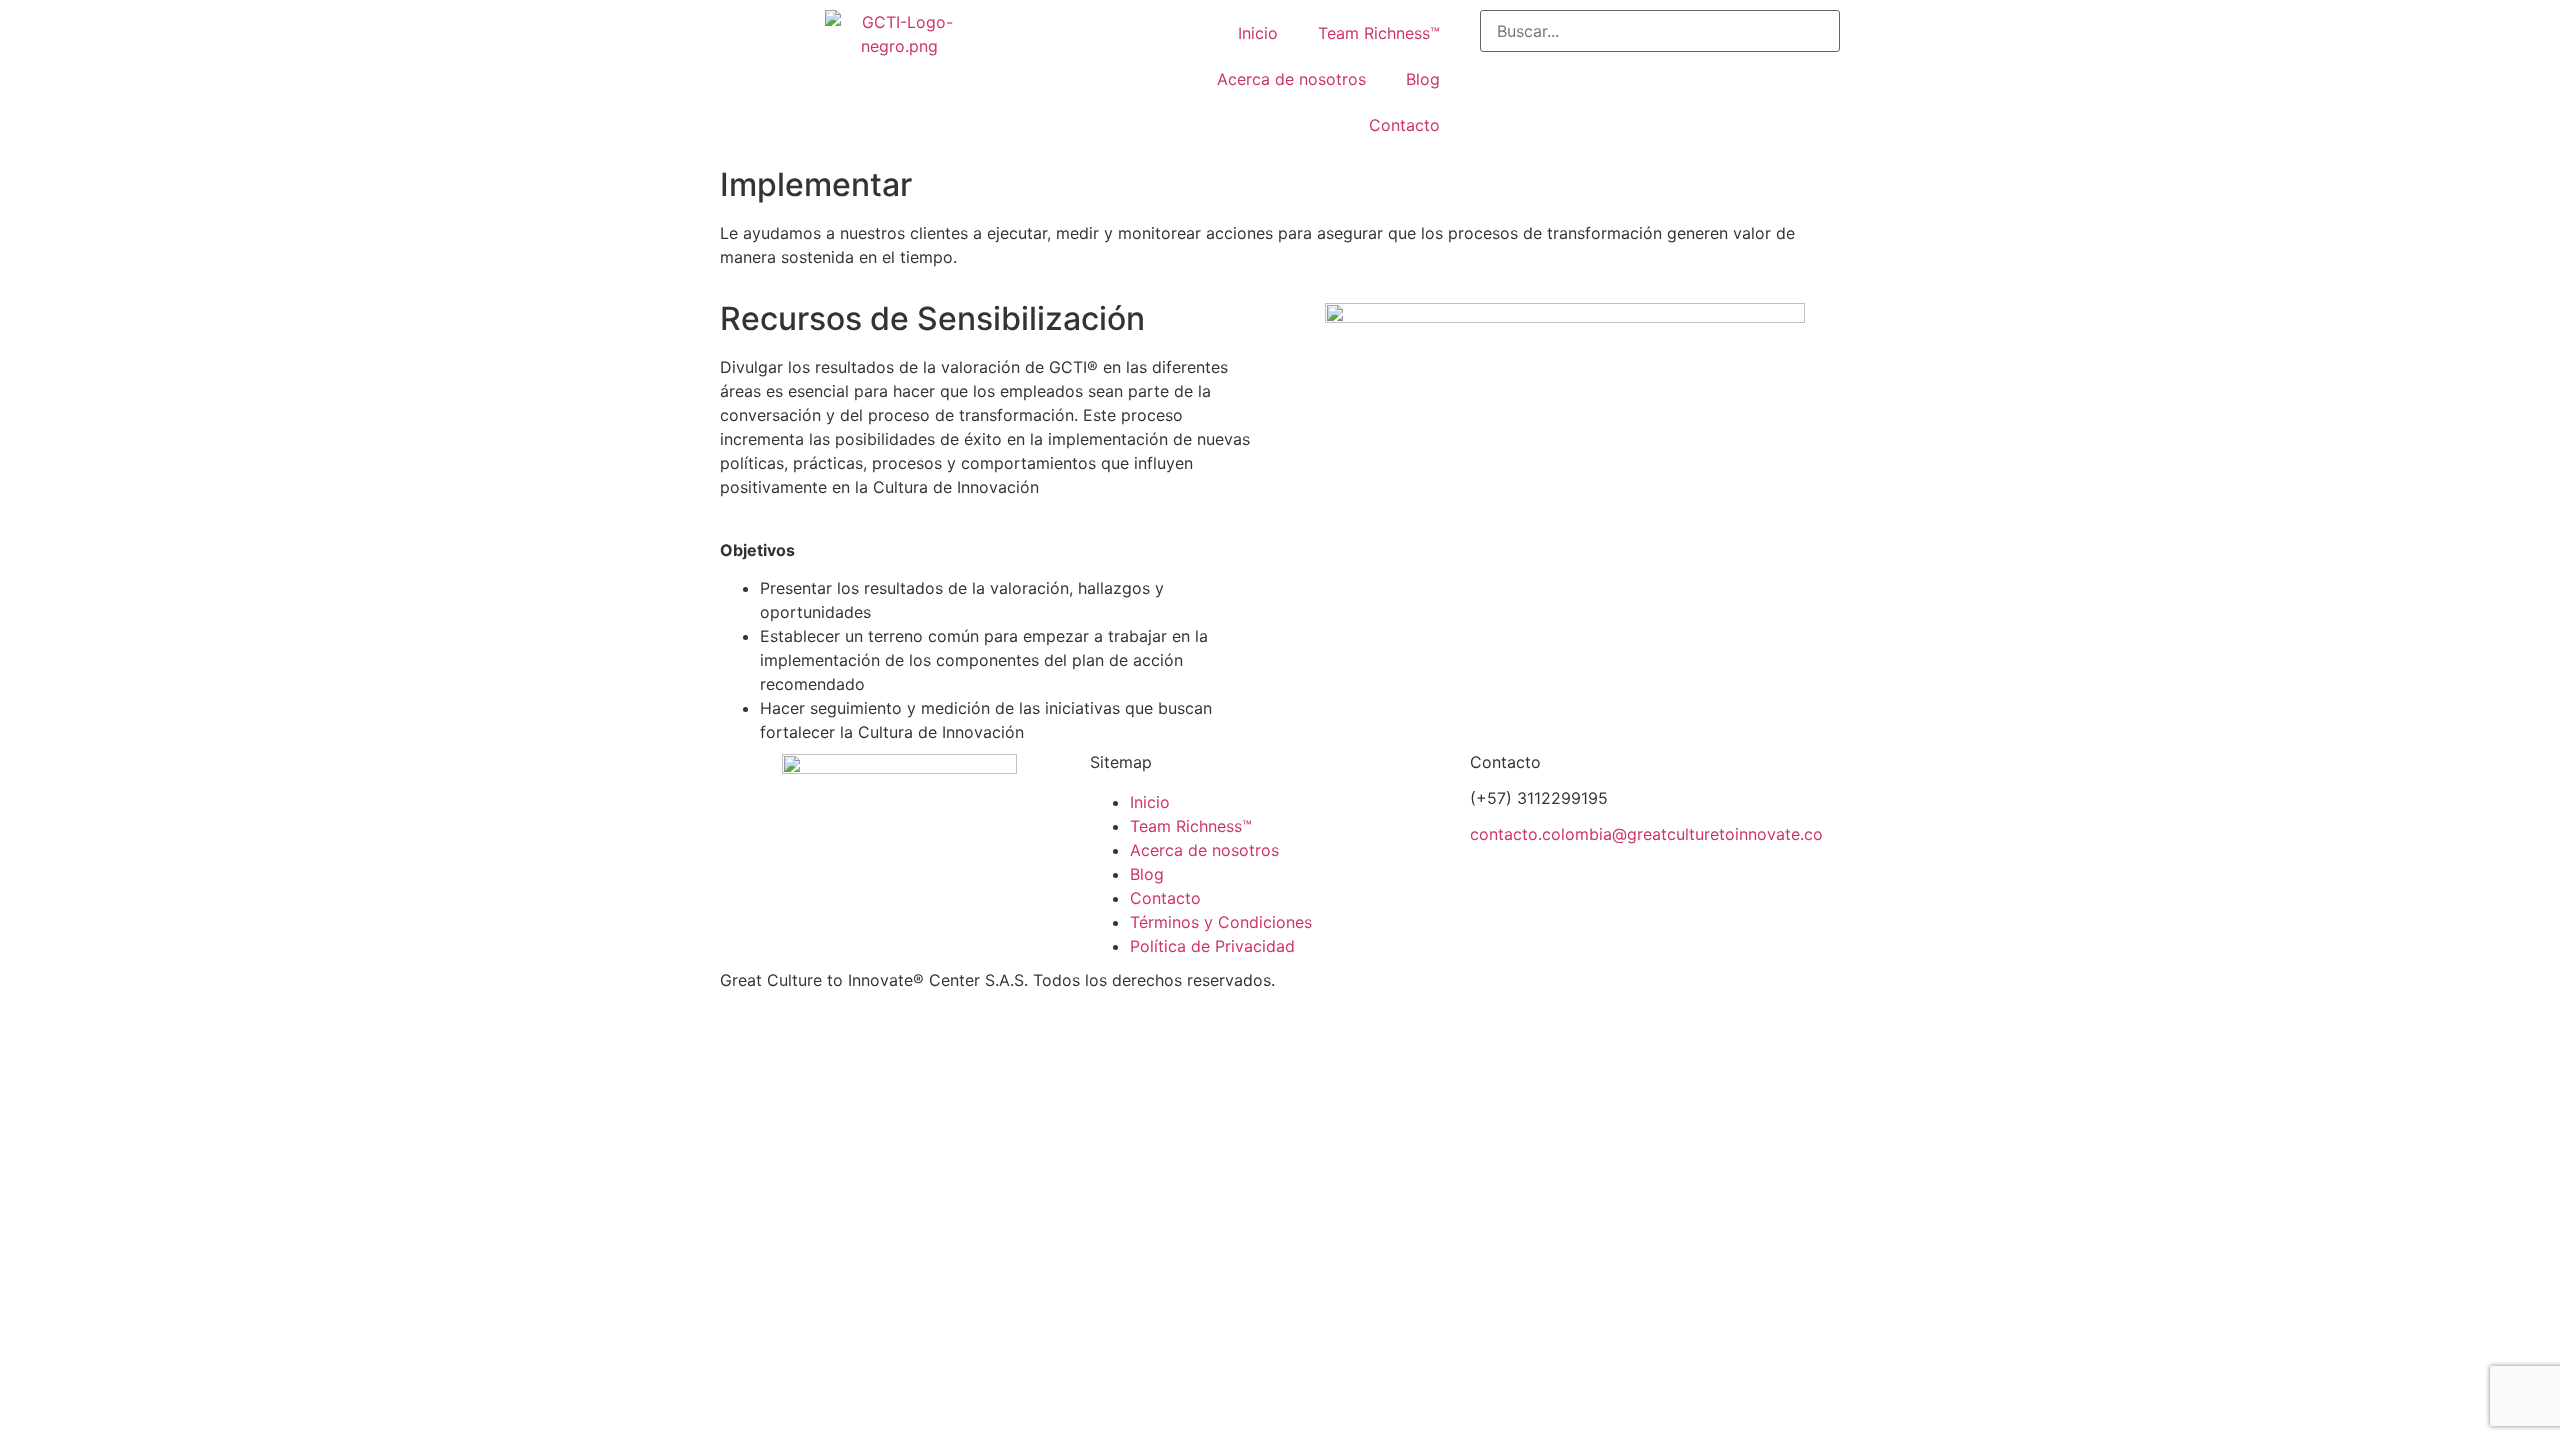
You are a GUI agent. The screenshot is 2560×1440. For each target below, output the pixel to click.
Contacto (1404, 125)
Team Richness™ (1379, 33)
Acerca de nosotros (1291, 79)
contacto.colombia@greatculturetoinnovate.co (1646, 834)
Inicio (1258, 33)
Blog (1423, 79)
